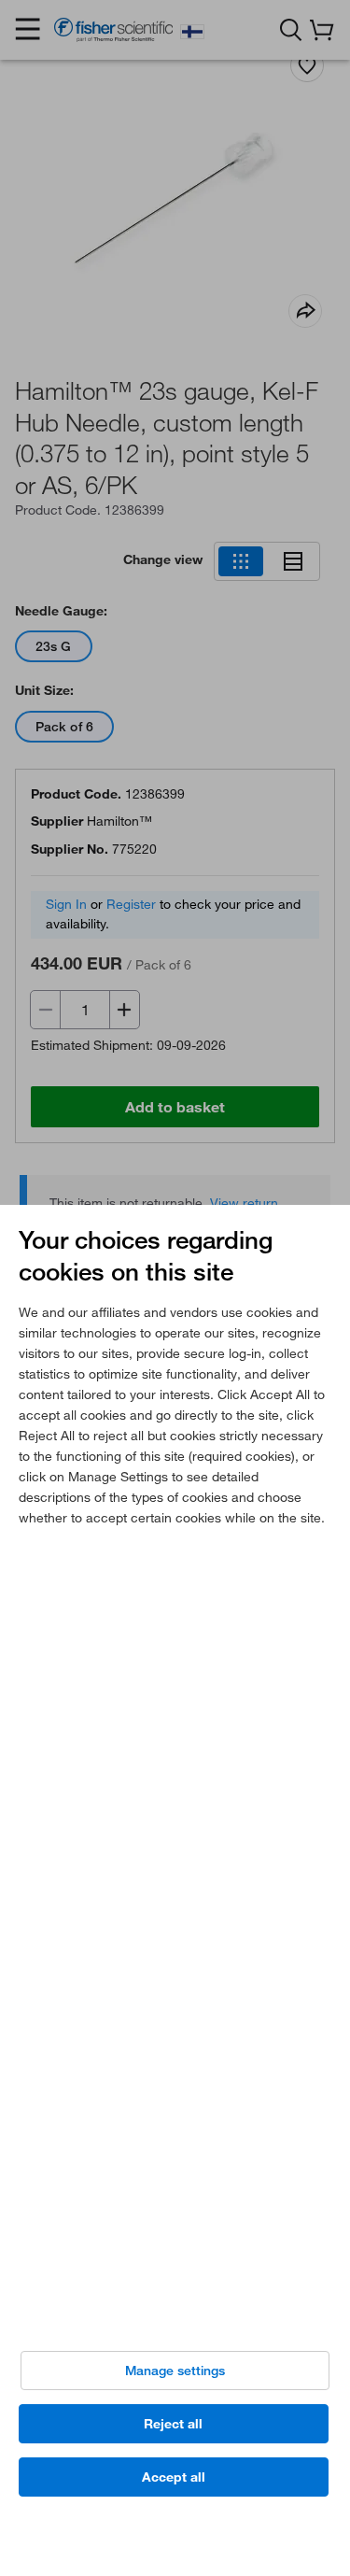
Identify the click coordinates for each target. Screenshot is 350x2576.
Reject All (173, 2424)
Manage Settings (175, 2371)
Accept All (174, 2477)
